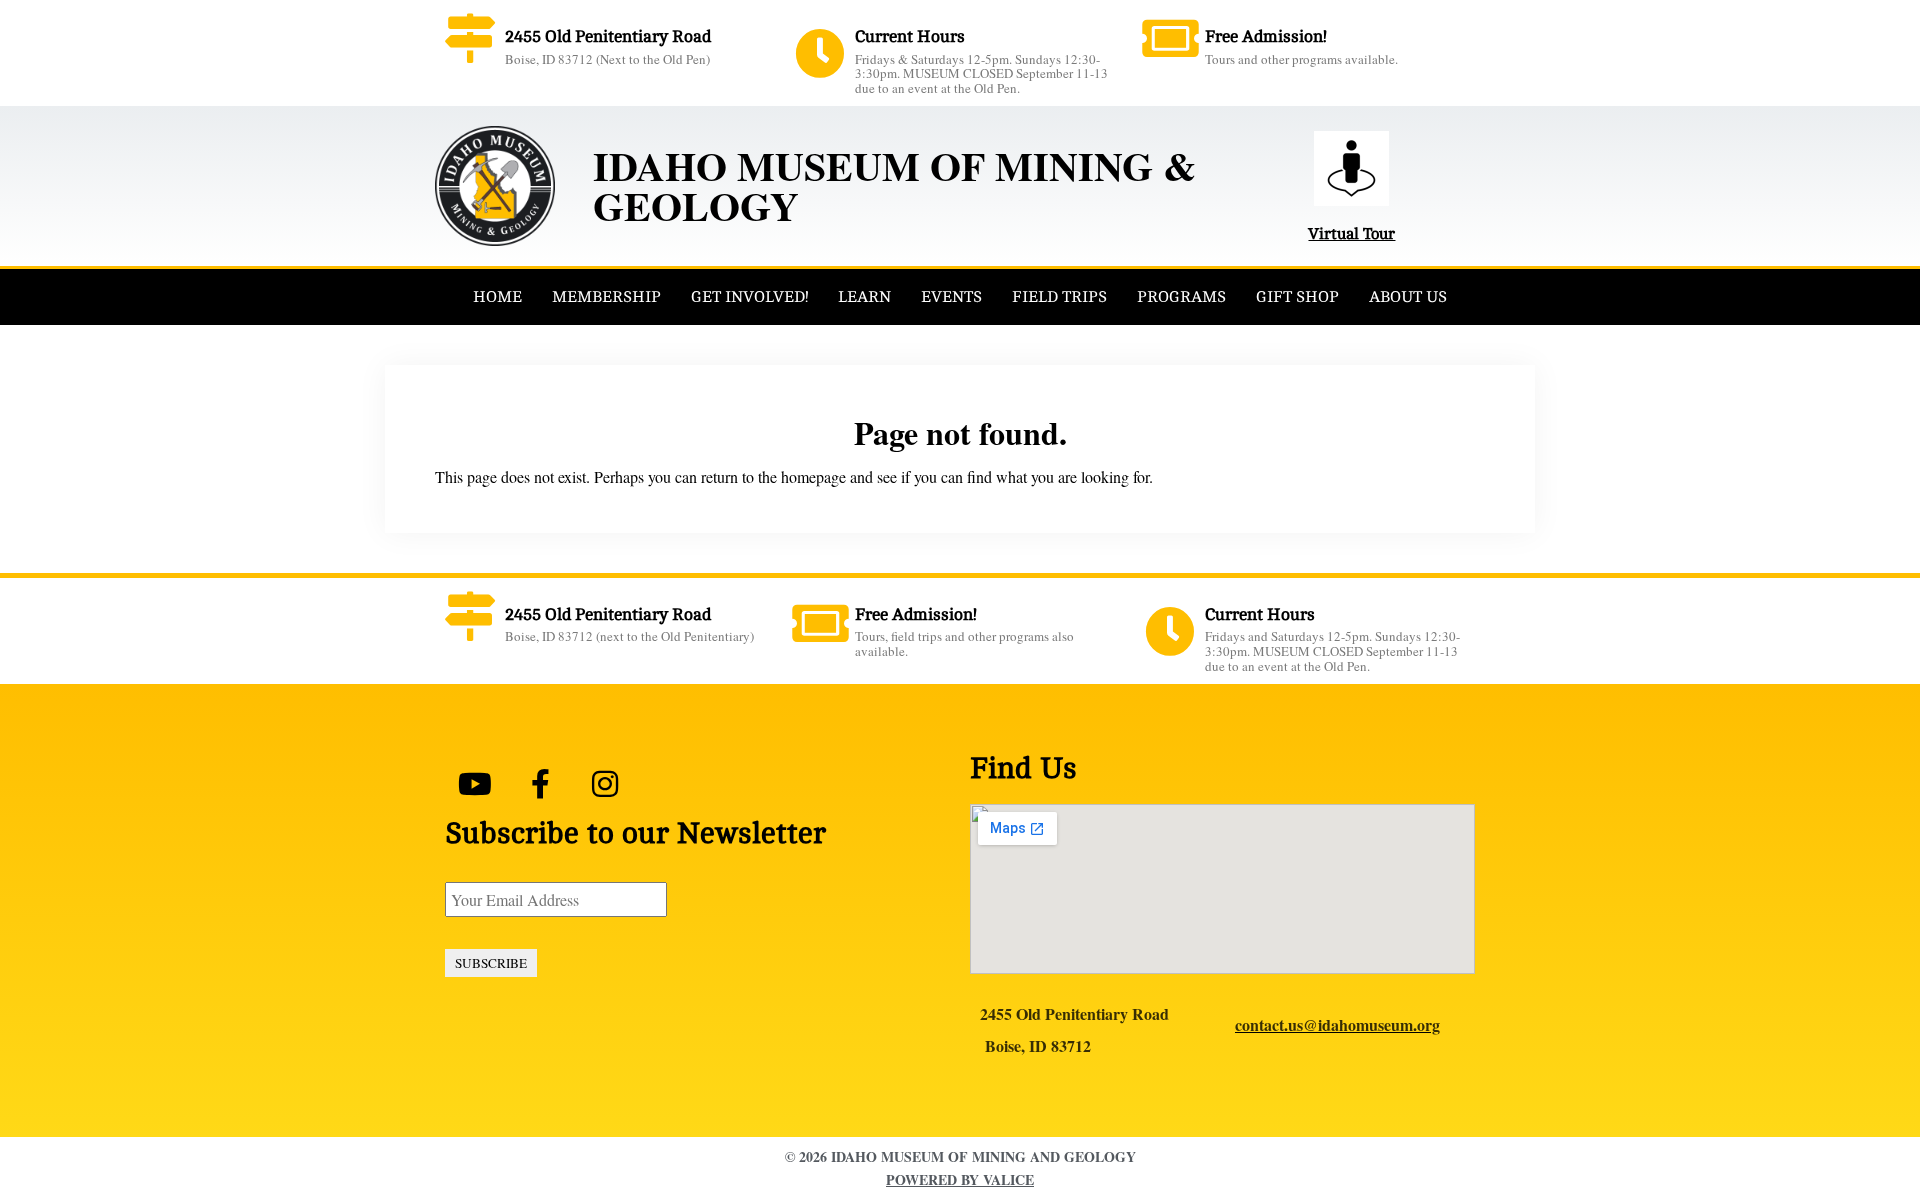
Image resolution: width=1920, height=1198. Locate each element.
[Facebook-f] (540, 784)
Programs (1181, 297)
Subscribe (491, 963)
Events (951, 297)
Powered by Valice (960, 1179)
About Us (1408, 297)
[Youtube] (475, 784)
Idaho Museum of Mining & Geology (894, 185)
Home (497, 297)
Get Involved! (749, 297)
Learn (864, 297)
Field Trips (1059, 297)
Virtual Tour (1351, 234)
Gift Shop (1297, 297)
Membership (606, 297)
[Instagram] (605, 784)
